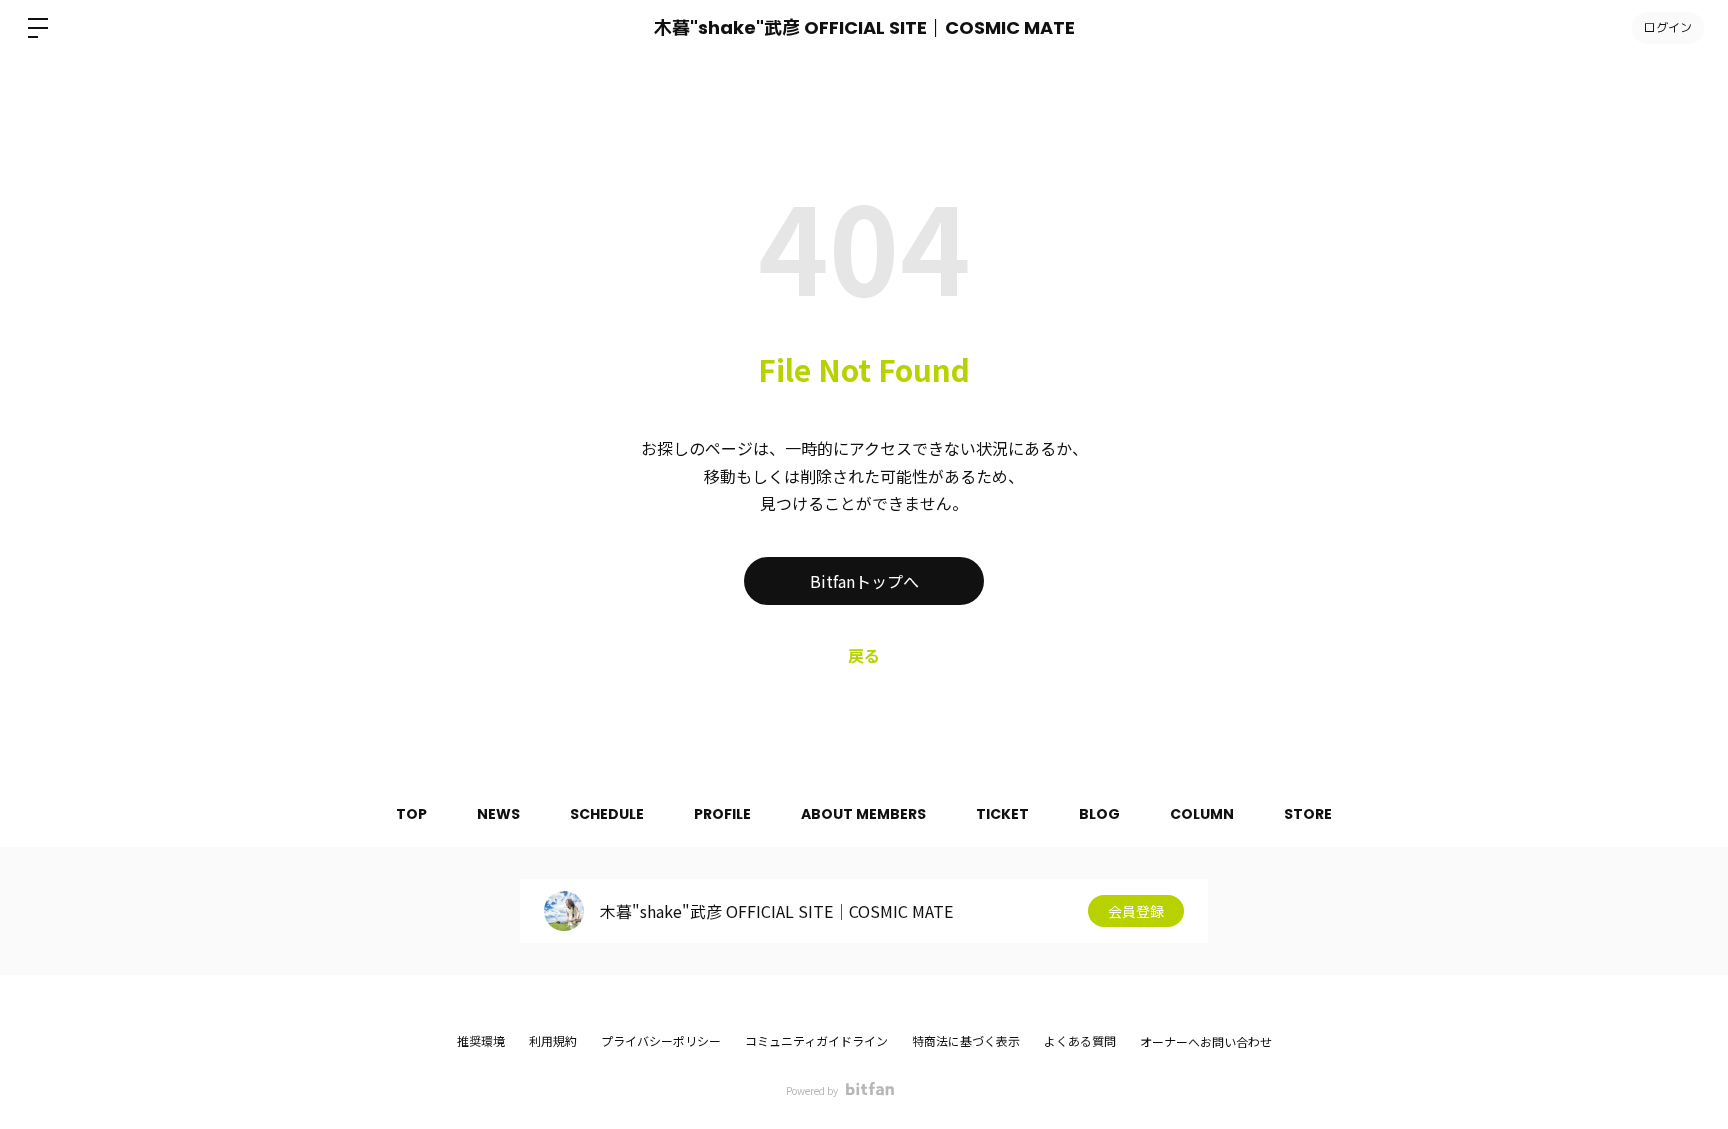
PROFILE (722, 814)
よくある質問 (1080, 1040)
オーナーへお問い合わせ (1206, 1042)
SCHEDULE (607, 814)
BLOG (1099, 814)
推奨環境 (481, 1040)
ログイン (1668, 27)
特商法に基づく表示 (966, 1040)
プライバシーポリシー (661, 1040)
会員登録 (1136, 911)
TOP (411, 814)
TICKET (1002, 814)
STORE (1308, 814)
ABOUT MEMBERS (863, 814)
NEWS (498, 814)
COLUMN (1202, 814)
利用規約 (553, 1040)
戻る (864, 655)
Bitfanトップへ (864, 581)
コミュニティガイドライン (816, 1040)
